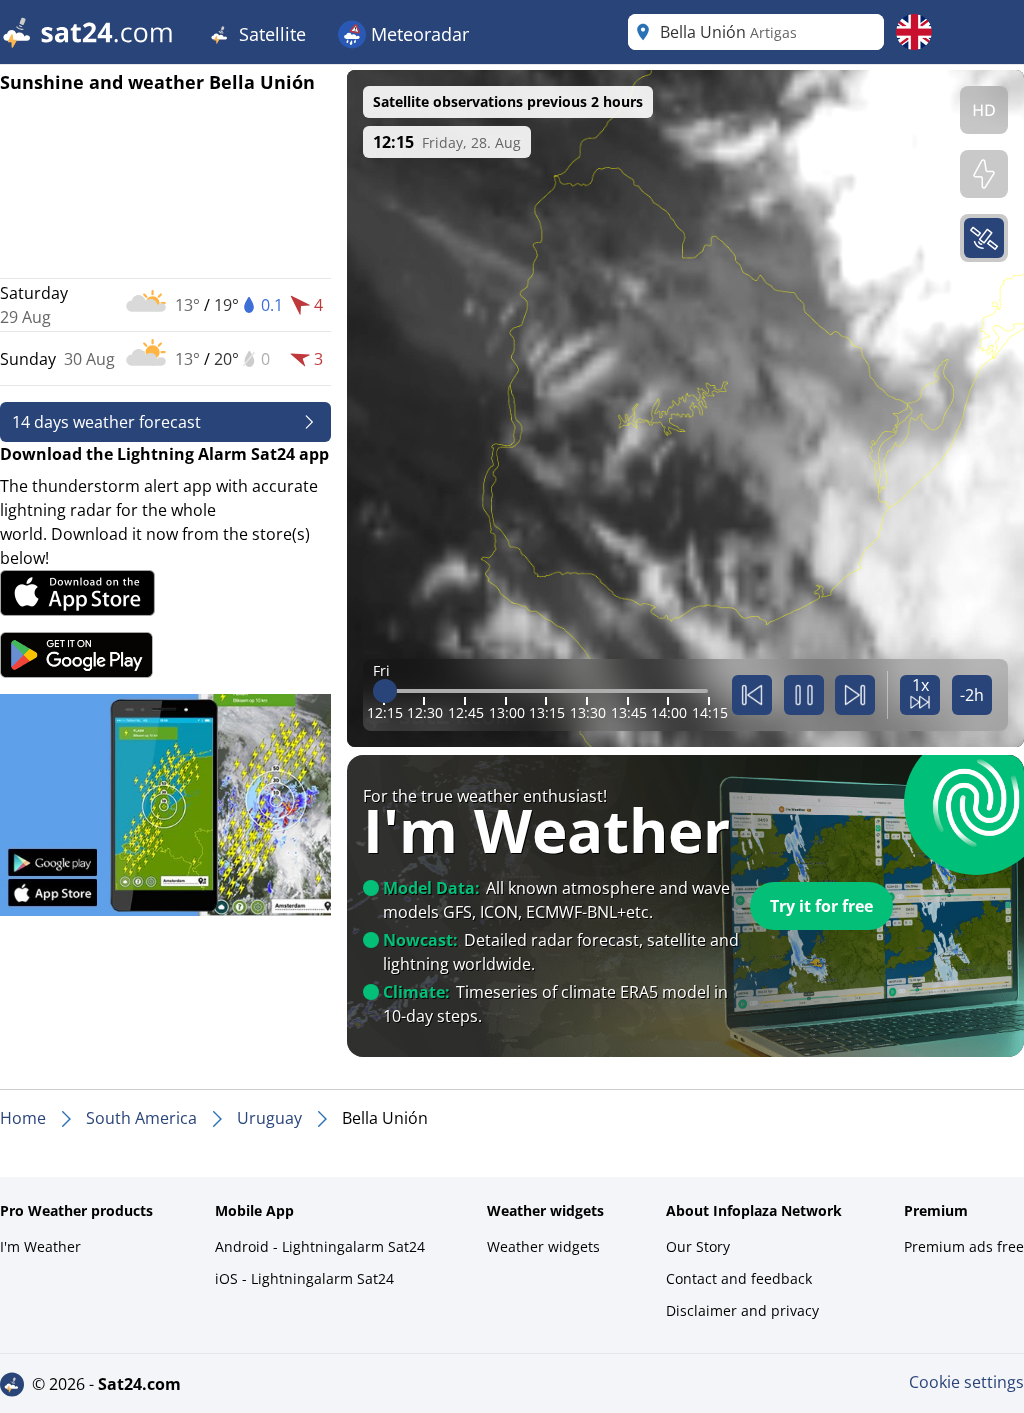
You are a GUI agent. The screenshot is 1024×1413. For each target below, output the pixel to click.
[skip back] (752, 695)
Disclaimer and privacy (742, 1310)
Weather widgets (543, 1246)
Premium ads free (964, 1246)
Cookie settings (966, 1382)
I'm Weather (40, 1246)
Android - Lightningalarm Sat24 (320, 1246)
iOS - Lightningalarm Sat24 (304, 1278)
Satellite (270, 34)
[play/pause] (804, 695)
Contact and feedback (739, 1278)
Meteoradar (417, 34)
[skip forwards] (855, 695)
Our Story (698, 1246)
